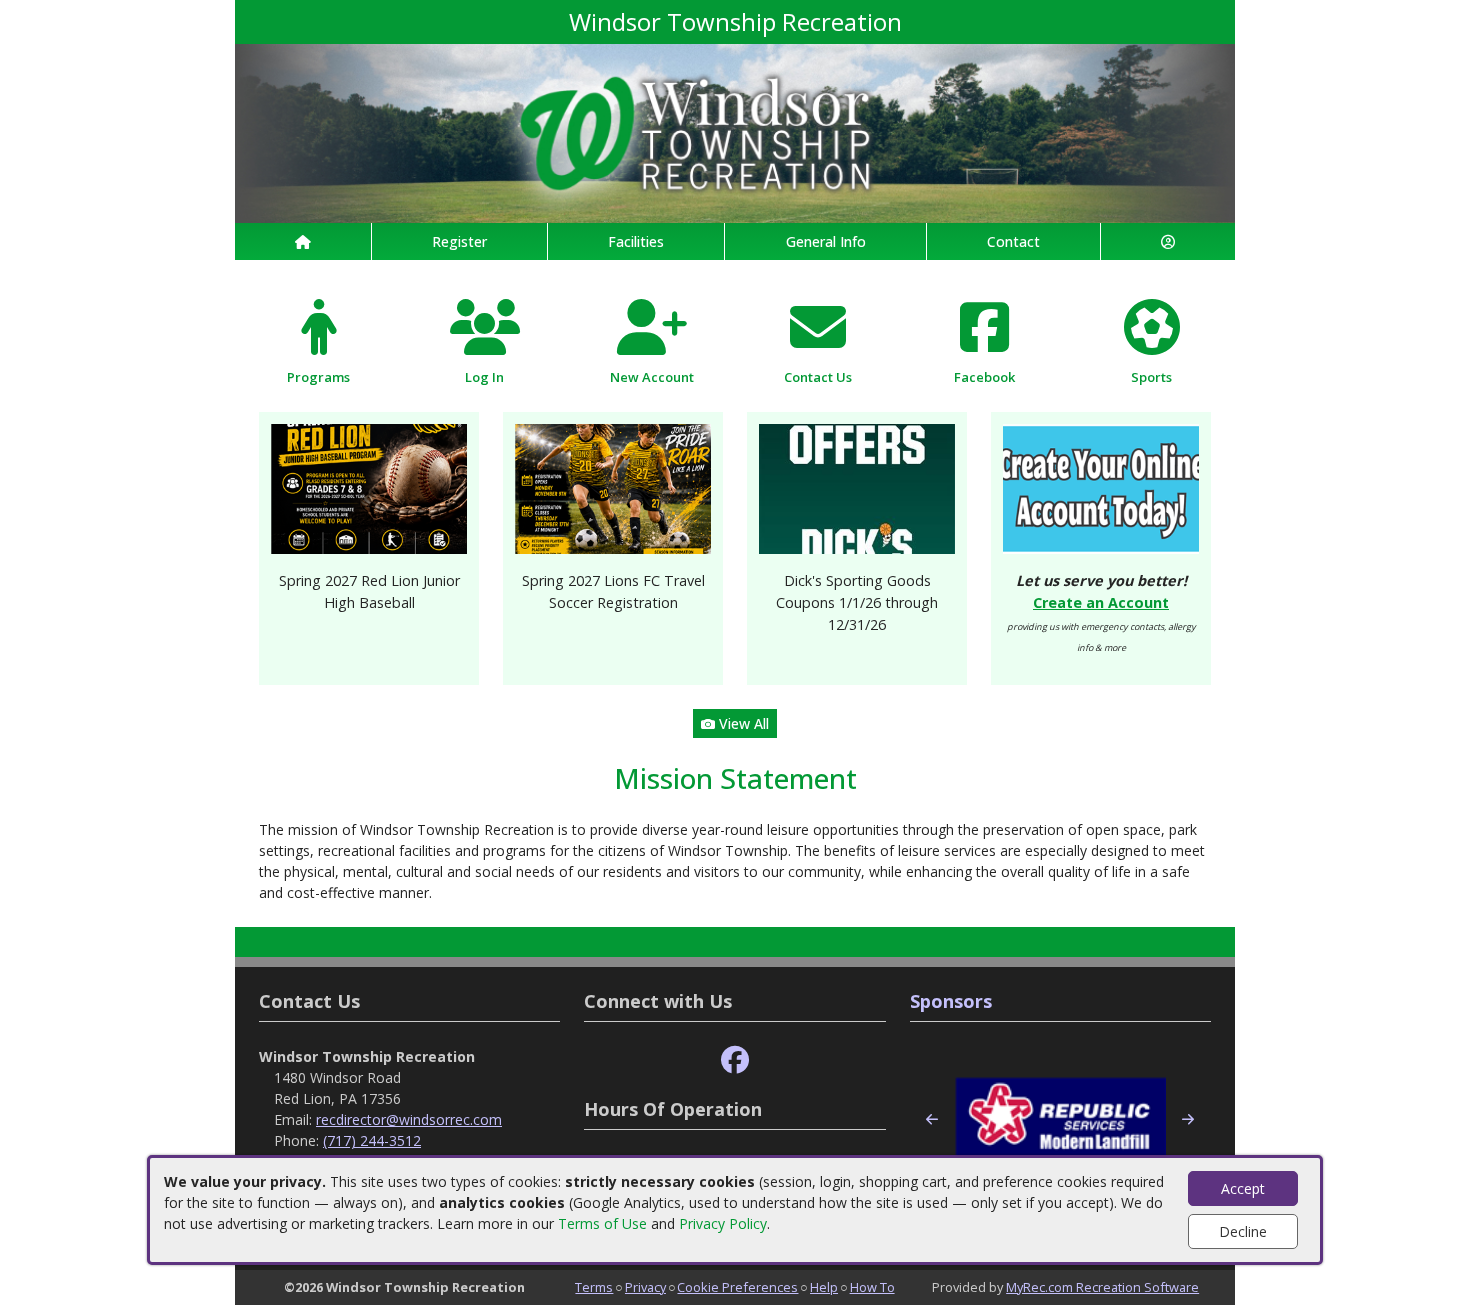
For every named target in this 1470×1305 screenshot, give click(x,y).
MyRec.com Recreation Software (1102, 1287)
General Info (826, 241)
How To (872, 1287)
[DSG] (857, 487)
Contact (1013, 241)
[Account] (1168, 241)
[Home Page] (303, 241)
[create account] (1101, 487)
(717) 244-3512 (372, 1140)
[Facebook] (735, 1060)
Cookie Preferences (737, 1287)
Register (459, 241)
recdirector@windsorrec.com (409, 1119)
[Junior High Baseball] (369, 487)
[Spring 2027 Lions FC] (613, 487)
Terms (594, 1287)
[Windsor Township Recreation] (735, 131)
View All (742, 723)
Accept (1243, 1188)
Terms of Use (602, 1223)
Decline (1243, 1231)
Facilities (636, 241)
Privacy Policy (723, 1223)
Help (824, 1287)
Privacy (645, 1287)
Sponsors (951, 1001)
